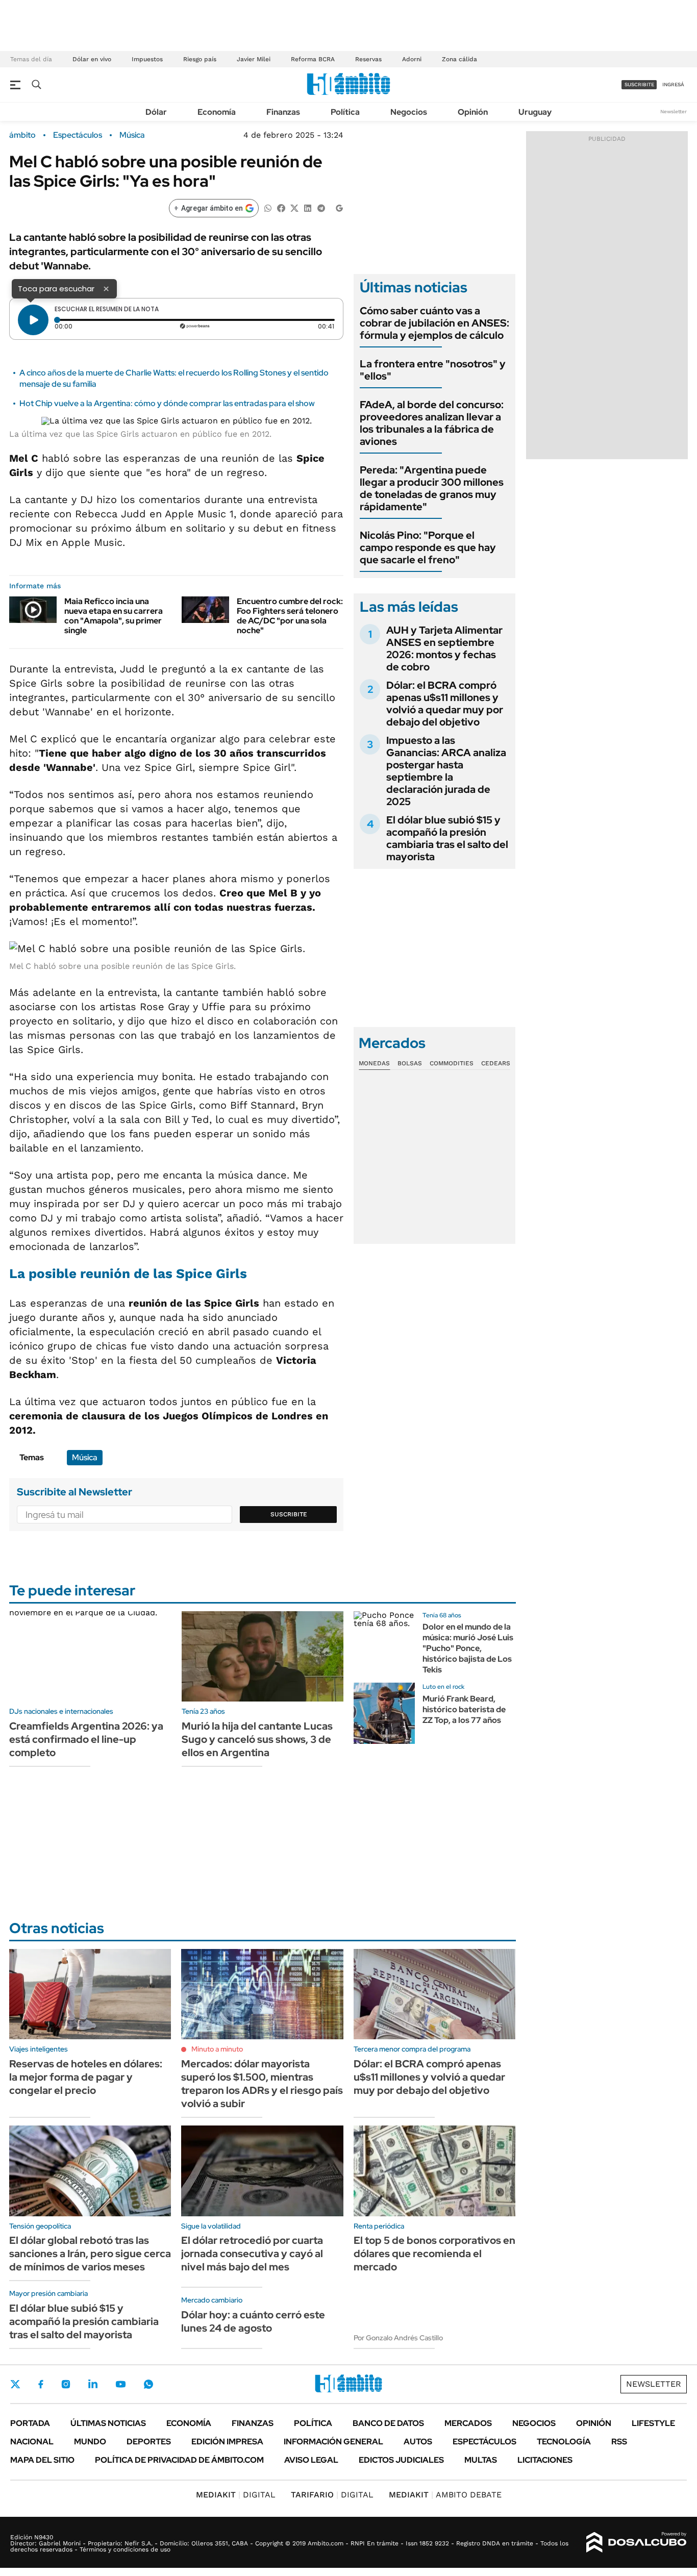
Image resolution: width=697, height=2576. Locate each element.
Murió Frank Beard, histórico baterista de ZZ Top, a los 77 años (464, 1709)
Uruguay (535, 112)
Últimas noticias (108, 2423)
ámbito (22, 135)
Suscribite (289, 1514)
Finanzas (283, 112)
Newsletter (674, 111)
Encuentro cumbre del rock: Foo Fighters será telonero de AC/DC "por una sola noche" (290, 616)
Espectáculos (78, 135)
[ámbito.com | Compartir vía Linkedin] (308, 207)
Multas (481, 2460)
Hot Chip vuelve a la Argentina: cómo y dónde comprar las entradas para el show (167, 403)
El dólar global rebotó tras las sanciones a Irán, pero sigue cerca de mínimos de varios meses (90, 2254)
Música (132, 135)
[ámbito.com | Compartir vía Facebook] (281, 207)
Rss (619, 2442)
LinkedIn (93, 2384)
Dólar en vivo (92, 59)
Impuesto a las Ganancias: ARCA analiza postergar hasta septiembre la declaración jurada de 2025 (446, 771)
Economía (217, 112)
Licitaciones (545, 2460)
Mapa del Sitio (42, 2460)
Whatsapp (148, 2384)
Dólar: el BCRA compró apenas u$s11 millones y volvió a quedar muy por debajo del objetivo (445, 704)
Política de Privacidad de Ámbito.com (179, 2460)
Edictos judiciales (401, 2460)
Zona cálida (459, 59)
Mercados (468, 2423)
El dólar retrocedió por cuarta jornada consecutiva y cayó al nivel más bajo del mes (252, 2254)
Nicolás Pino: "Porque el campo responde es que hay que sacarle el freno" (428, 547)
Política (345, 112)
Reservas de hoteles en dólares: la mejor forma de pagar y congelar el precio (86, 2077)
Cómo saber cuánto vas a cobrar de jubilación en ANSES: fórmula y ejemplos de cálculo (434, 323)
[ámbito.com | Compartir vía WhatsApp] (268, 207)
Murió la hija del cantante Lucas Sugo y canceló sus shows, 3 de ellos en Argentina (257, 1739)
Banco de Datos (388, 2423)
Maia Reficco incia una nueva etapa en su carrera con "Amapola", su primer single (114, 616)
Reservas (368, 59)
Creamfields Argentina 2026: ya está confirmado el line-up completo (86, 1739)
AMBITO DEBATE (445, 2495)
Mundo (90, 2442)
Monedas (374, 1063)
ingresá (673, 84)
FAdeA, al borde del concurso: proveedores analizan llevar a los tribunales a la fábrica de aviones (432, 423)
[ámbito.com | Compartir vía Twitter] (294, 207)
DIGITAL (236, 2495)
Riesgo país (200, 59)
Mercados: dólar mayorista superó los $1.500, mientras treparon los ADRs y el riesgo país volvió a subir (262, 2084)
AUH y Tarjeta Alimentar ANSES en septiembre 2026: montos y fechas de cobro (444, 648)
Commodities (452, 1063)
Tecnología (564, 2442)
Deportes (149, 2442)
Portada (30, 2423)
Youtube (120, 2384)
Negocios (409, 112)
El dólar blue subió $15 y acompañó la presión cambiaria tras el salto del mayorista (447, 838)
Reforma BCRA (313, 59)
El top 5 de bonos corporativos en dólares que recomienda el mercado (434, 2254)
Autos (418, 2442)
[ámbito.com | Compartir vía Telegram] (321, 207)
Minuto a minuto (217, 2049)
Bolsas (410, 1063)
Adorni (412, 59)
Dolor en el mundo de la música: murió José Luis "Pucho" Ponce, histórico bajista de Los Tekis (468, 1648)
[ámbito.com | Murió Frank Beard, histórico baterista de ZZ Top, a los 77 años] (384, 1713)
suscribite (639, 84)
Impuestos (147, 59)
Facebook (41, 2384)
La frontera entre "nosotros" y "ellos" (433, 370)
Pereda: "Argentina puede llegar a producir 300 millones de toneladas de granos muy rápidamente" (432, 488)
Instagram (66, 2384)
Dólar (156, 112)
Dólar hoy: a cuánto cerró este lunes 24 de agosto (253, 2321)
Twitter (15, 2384)
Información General (333, 2442)
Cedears (496, 1063)
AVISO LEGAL (311, 2460)
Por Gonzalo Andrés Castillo (398, 2338)
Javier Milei (254, 59)
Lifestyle (653, 2423)
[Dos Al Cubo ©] (637, 2542)
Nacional (32, 2442)
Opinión (473, 112)
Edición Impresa (227, 2442)
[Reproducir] (33, 320)
